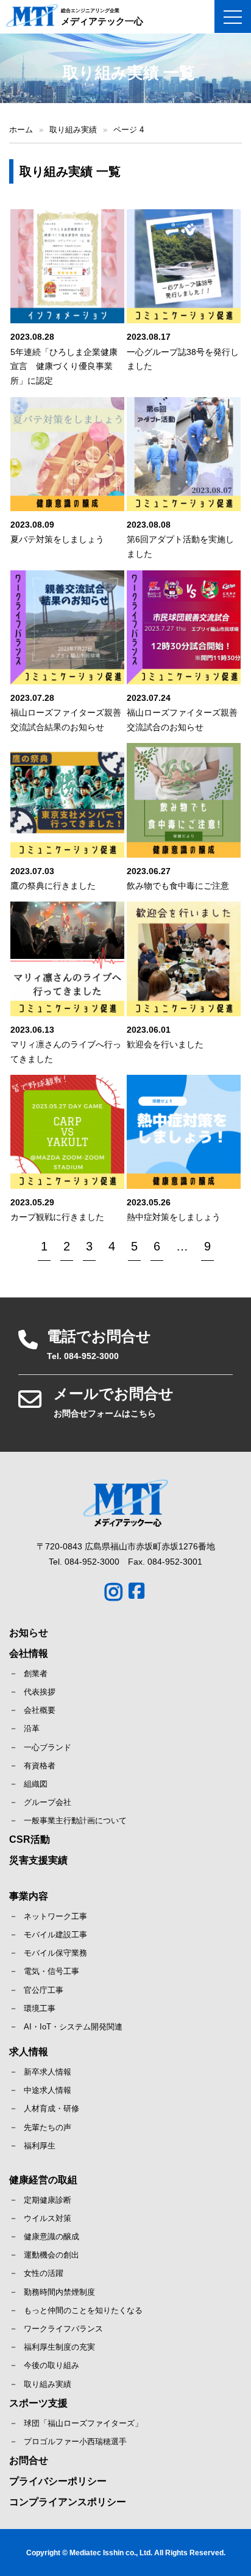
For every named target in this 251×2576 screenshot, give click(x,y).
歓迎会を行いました (165, 1044)
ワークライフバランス (63, 2329)
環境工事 (40, 2008)
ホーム (21, 130)
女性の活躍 (44, 2273)
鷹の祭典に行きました (53, 886)
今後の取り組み (51, 2365)
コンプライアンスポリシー (68, 2502)
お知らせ (29, 1633)
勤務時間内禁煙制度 (59, 2292)
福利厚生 (40, 2146)
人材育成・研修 (51, 2108)
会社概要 (40, 1710)
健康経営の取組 (43, 2180)
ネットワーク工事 (55, 1916)
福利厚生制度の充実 (59, 2347)
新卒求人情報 (48, 2072)
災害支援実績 (38, 1860)
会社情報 (29, 1653)
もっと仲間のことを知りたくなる (83, 2310)
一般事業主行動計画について (75, 1821)
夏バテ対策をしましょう (57, 539)
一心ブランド (48, 1747)
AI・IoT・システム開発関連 (73, 2027)
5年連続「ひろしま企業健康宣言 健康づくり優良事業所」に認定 (64, 367)
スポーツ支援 (38, 2403)
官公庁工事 (44, 1990)
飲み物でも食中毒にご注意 (178, 886)
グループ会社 (48, 1802)
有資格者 (40, 1766)
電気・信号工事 (51, 1971)
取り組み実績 (73, 130)
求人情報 (29, 2052)
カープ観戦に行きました (57, 1217)
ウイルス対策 (48, 2218)
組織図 (36, 1784)
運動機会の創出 (51, 2255)
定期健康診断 (48, 2200)
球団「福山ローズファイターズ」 (83, 2423)
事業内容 (29, 1896)
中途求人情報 (48, 2090)
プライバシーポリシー (58, 2481)
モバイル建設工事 (55, 1935)
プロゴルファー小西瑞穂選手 (75, 2441)
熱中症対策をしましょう (174, 1217)
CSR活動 (30, 1839)
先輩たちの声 (48, 2127)
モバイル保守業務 (55, 1953)
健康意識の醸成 (51, 2237)
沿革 (32, 1728)
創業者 (36, 1674)
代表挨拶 (40, 1692)
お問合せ (29, 2460)
